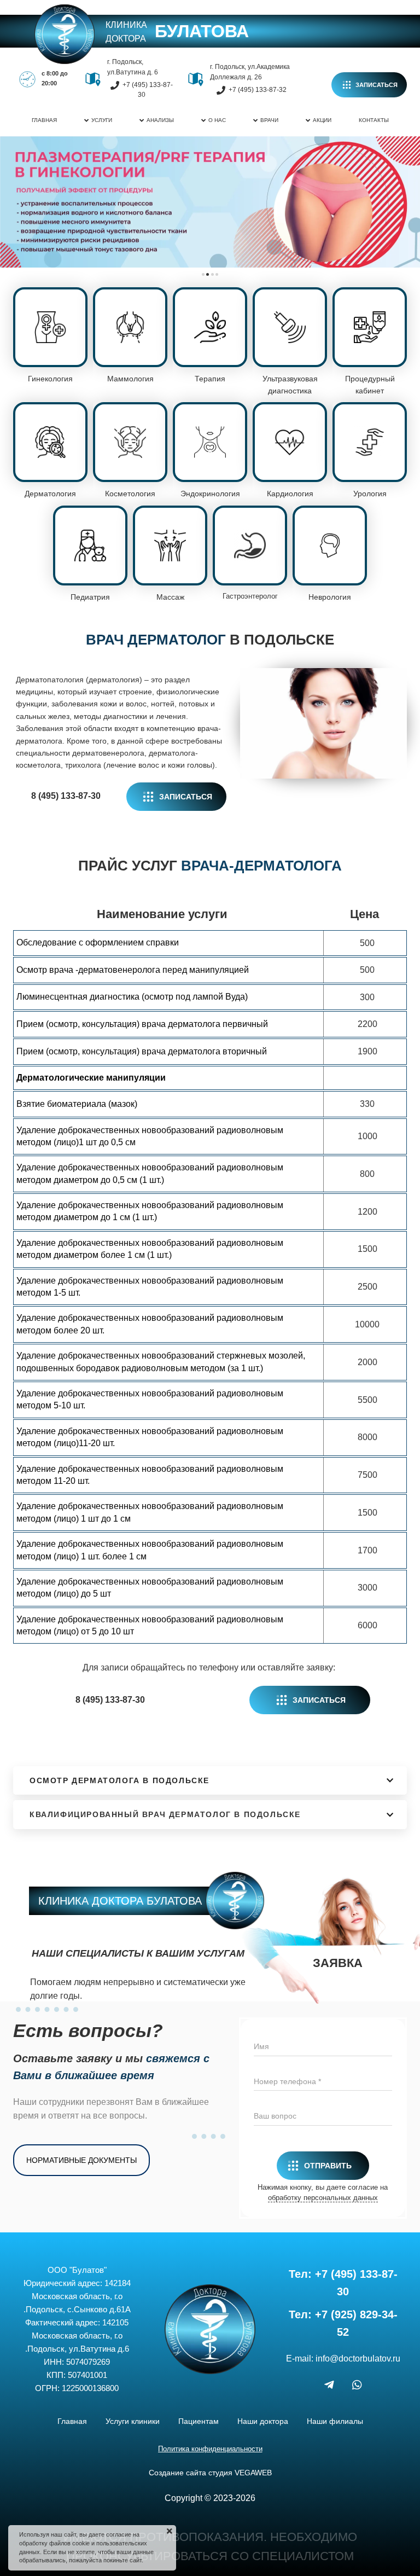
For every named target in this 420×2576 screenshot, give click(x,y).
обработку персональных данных (323, 2198)
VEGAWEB (253, 2473)
